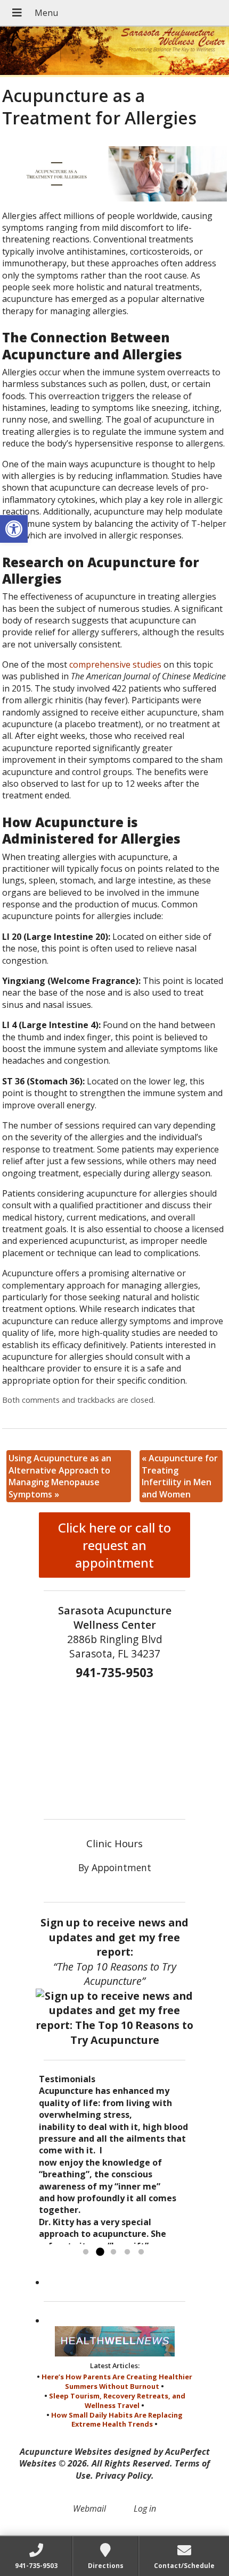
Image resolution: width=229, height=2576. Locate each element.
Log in (145, 2508)
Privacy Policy (123, 2476)
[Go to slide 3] (113, 2252)
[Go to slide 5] (141, 2252)
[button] (14, 529)
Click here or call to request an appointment (114, 1545)
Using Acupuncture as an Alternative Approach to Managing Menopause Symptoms (60, 1476)
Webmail (89, 2508)
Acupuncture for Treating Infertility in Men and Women (180, 1476)
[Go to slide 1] (86, 2252)
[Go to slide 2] (100, 2252)
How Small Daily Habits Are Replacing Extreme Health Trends (117, 2420)
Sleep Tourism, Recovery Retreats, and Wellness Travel (117, 2401)
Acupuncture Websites (66, 2452)
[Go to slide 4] (127, 2252)
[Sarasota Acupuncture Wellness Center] (114, 52)
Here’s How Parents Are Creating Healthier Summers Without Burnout (117, 2381)
